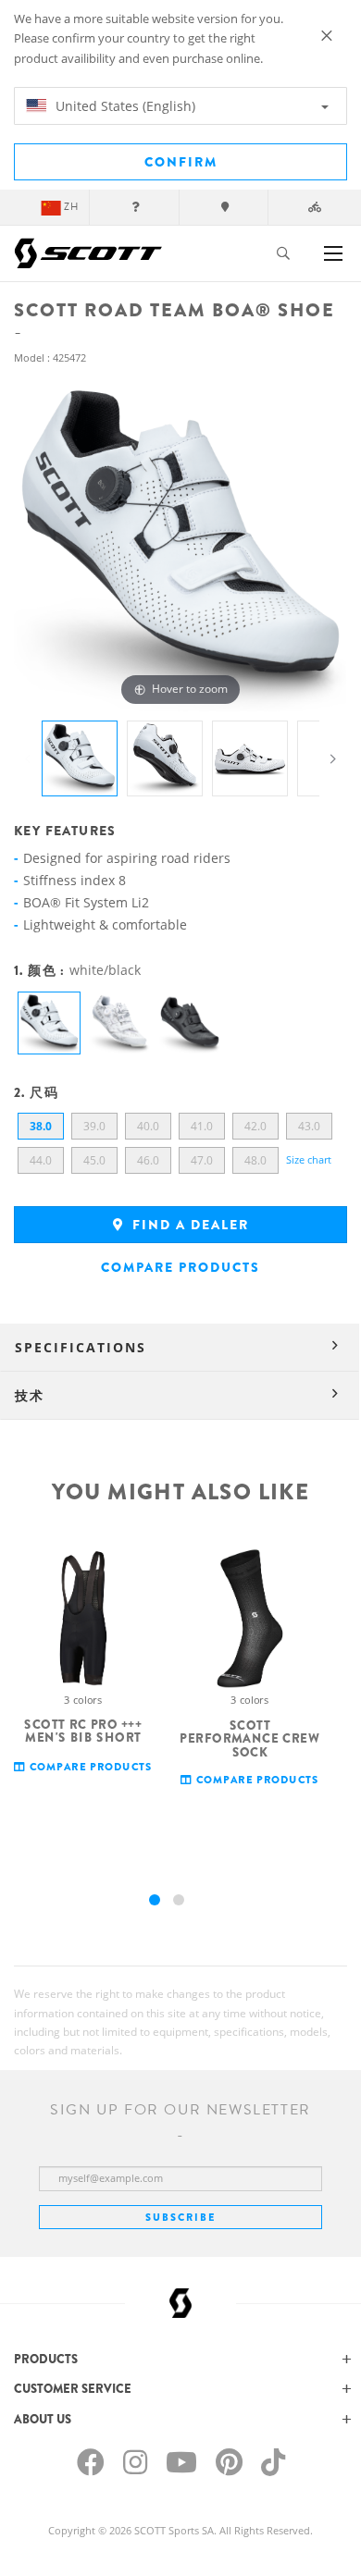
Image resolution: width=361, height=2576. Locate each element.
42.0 (255, 1126)
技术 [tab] (30, 1395)
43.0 (309, 1126)
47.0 (202, 1160)
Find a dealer (188, 1225)
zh (71, 207)
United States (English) (124, 106)
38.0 (41, 1126)
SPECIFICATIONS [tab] (81, 1347)
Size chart (309, 1159)
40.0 (148, 1126)
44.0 (41, 1160)
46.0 (148, 1160)
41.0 (202, 1126)
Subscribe (180, 2217)
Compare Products (180, 1267)
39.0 (94, 1126)
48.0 (255, 1160)
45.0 (94, 1160)
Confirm (181, 162)
